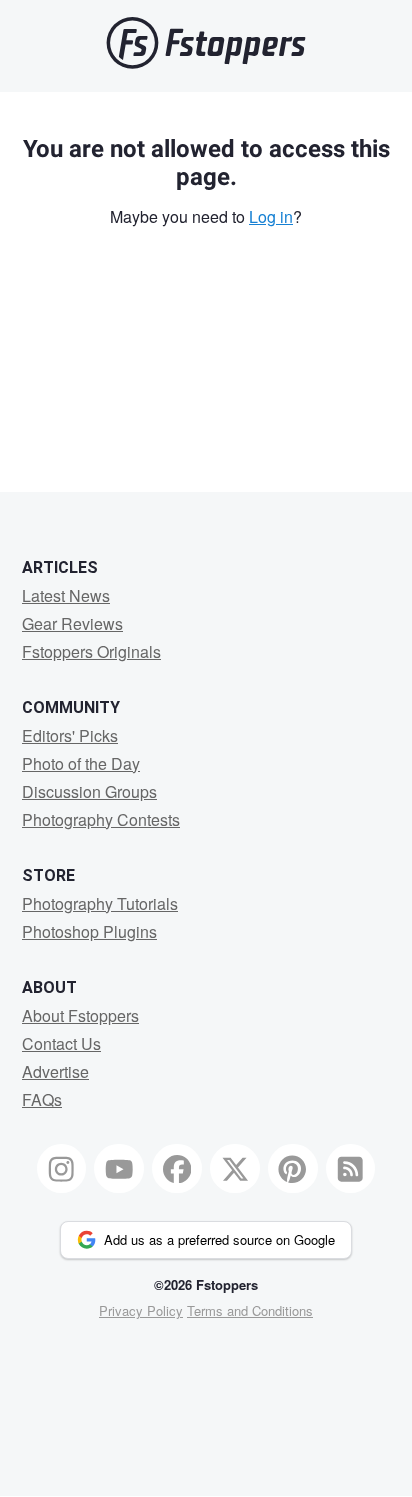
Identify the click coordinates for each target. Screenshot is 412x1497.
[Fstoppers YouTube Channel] (119, 1169)
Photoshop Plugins (89, 931)
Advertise (55, 1071)
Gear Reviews (72, 623)
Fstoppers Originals (91, 651)
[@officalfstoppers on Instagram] (62, 1169)
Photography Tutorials (100, 903)
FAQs (42, 1099)
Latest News (66, 595)
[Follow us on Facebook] (177, 1169)
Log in (271, 216)
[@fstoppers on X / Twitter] (235, 1169)
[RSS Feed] (351, 1169)
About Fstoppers (80, 1015)
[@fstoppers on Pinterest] (293, 1169)
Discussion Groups (89, 791)
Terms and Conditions (250, 1310)
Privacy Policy (141, 1310)
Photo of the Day (81, 763)
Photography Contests (101, 819)
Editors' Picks (70, 735)
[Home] (206, 63)
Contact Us (61, 1043)
